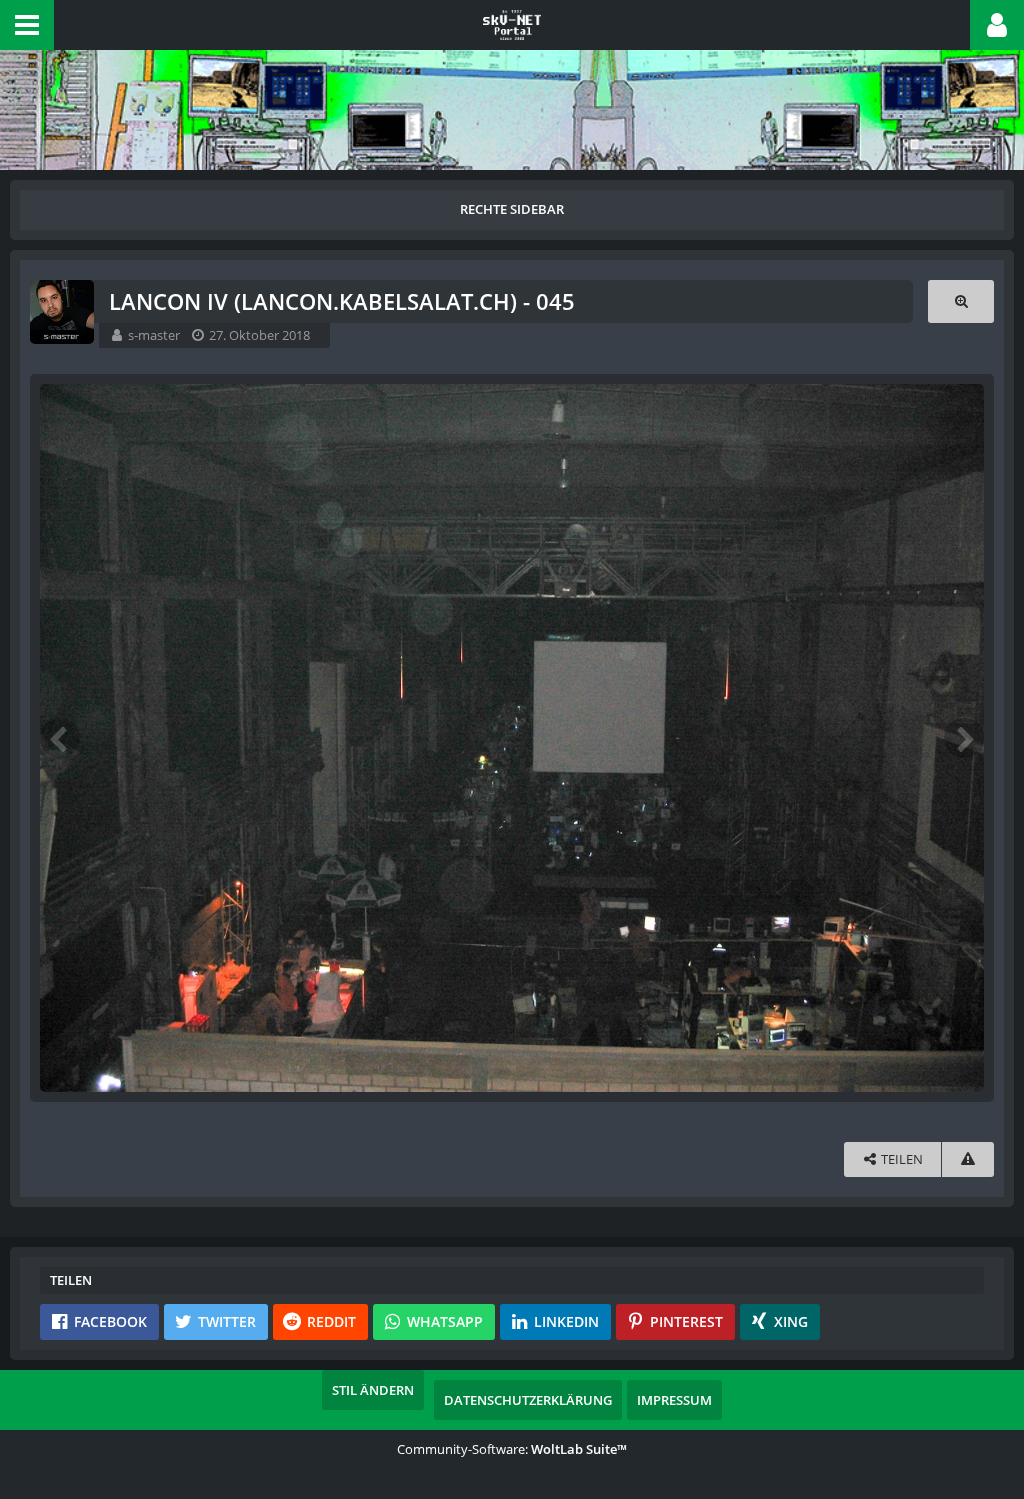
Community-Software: (512, 1449)
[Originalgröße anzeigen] (961, 301)
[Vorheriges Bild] (60, 738)
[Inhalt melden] (968, 1159)
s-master (154, 335)
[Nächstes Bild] (964, 738)
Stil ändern (373, 1390)
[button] (27, 25)
